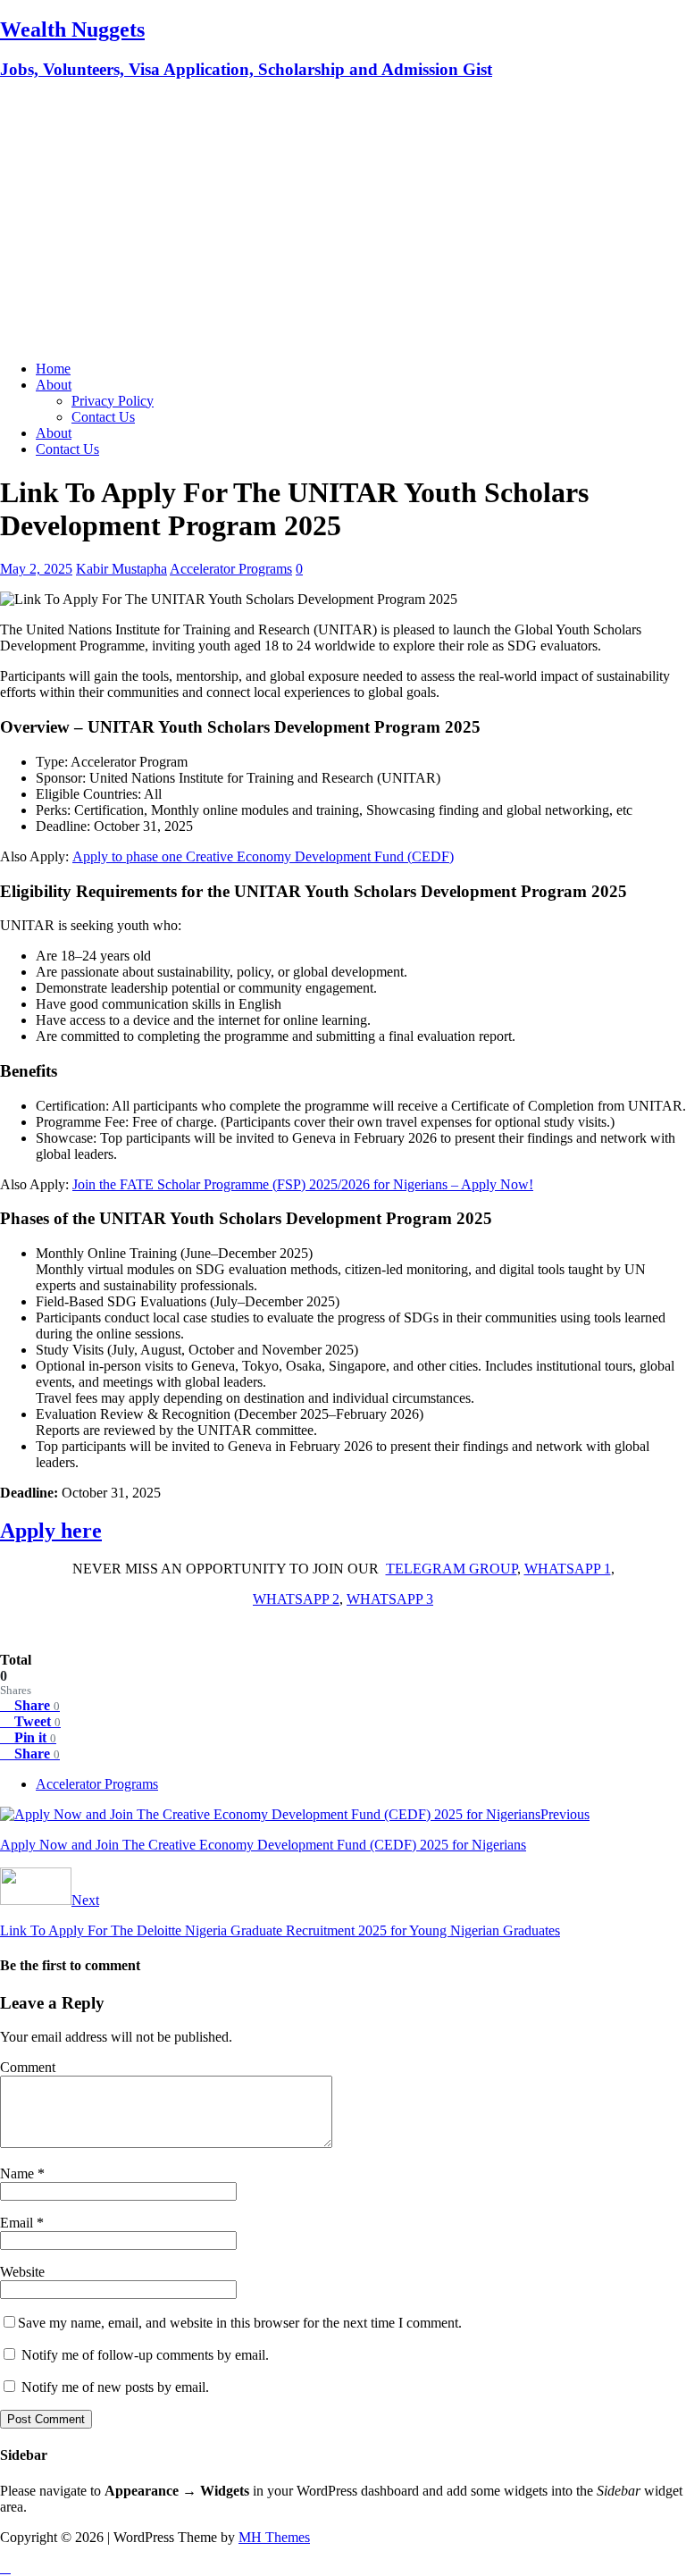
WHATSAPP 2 (296, 1599)
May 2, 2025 (36, 569)
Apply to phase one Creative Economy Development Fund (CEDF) (263, 856)
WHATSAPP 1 (568, 1569)
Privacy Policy (113, 401)
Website (22, 2272)
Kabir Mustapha (121, 569)
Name (19, 2173)
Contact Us (103, 417)
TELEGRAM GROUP (452, 1569)
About (54, 385)
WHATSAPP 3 (390, 1599)
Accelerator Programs (231, 569)
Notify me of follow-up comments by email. (145, 2355)
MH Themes (274, 2537)
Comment (28, 2067)
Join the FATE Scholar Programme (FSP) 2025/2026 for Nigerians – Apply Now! (303, 1184)
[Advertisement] (343, 222)
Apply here (51, 1531)
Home (53, 369)
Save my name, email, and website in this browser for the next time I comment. (240, 2323)
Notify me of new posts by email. (115, 2387)
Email (18, 2223)
